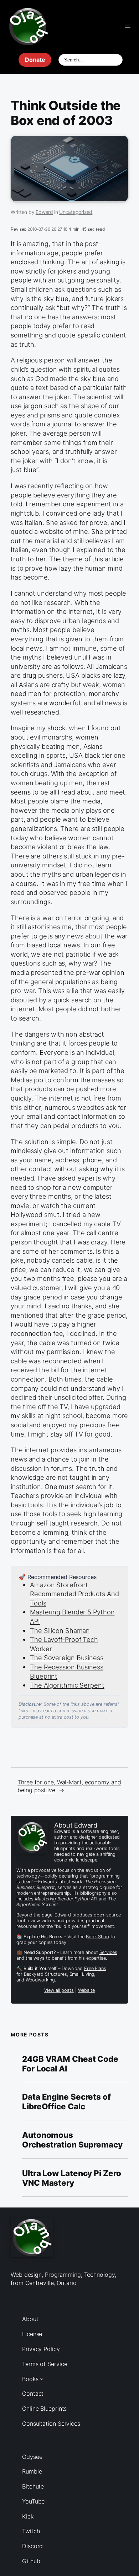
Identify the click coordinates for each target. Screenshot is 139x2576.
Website (86, 1990)
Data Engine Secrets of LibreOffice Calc (66, 2102)
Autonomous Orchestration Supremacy (72, 2140)
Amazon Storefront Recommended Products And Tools (74, 1594)
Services (108, 1952)
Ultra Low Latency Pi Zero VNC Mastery (72, 2178)
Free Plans (95, 1968)
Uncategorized (76, 212)
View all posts (59, 1990)
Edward (44, 212)
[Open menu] (128, 26)
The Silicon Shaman (60, 1630)
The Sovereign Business (67, 1658)
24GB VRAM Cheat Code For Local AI (70, 2064)
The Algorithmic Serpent (67, 1685)
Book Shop (97, 1937)
